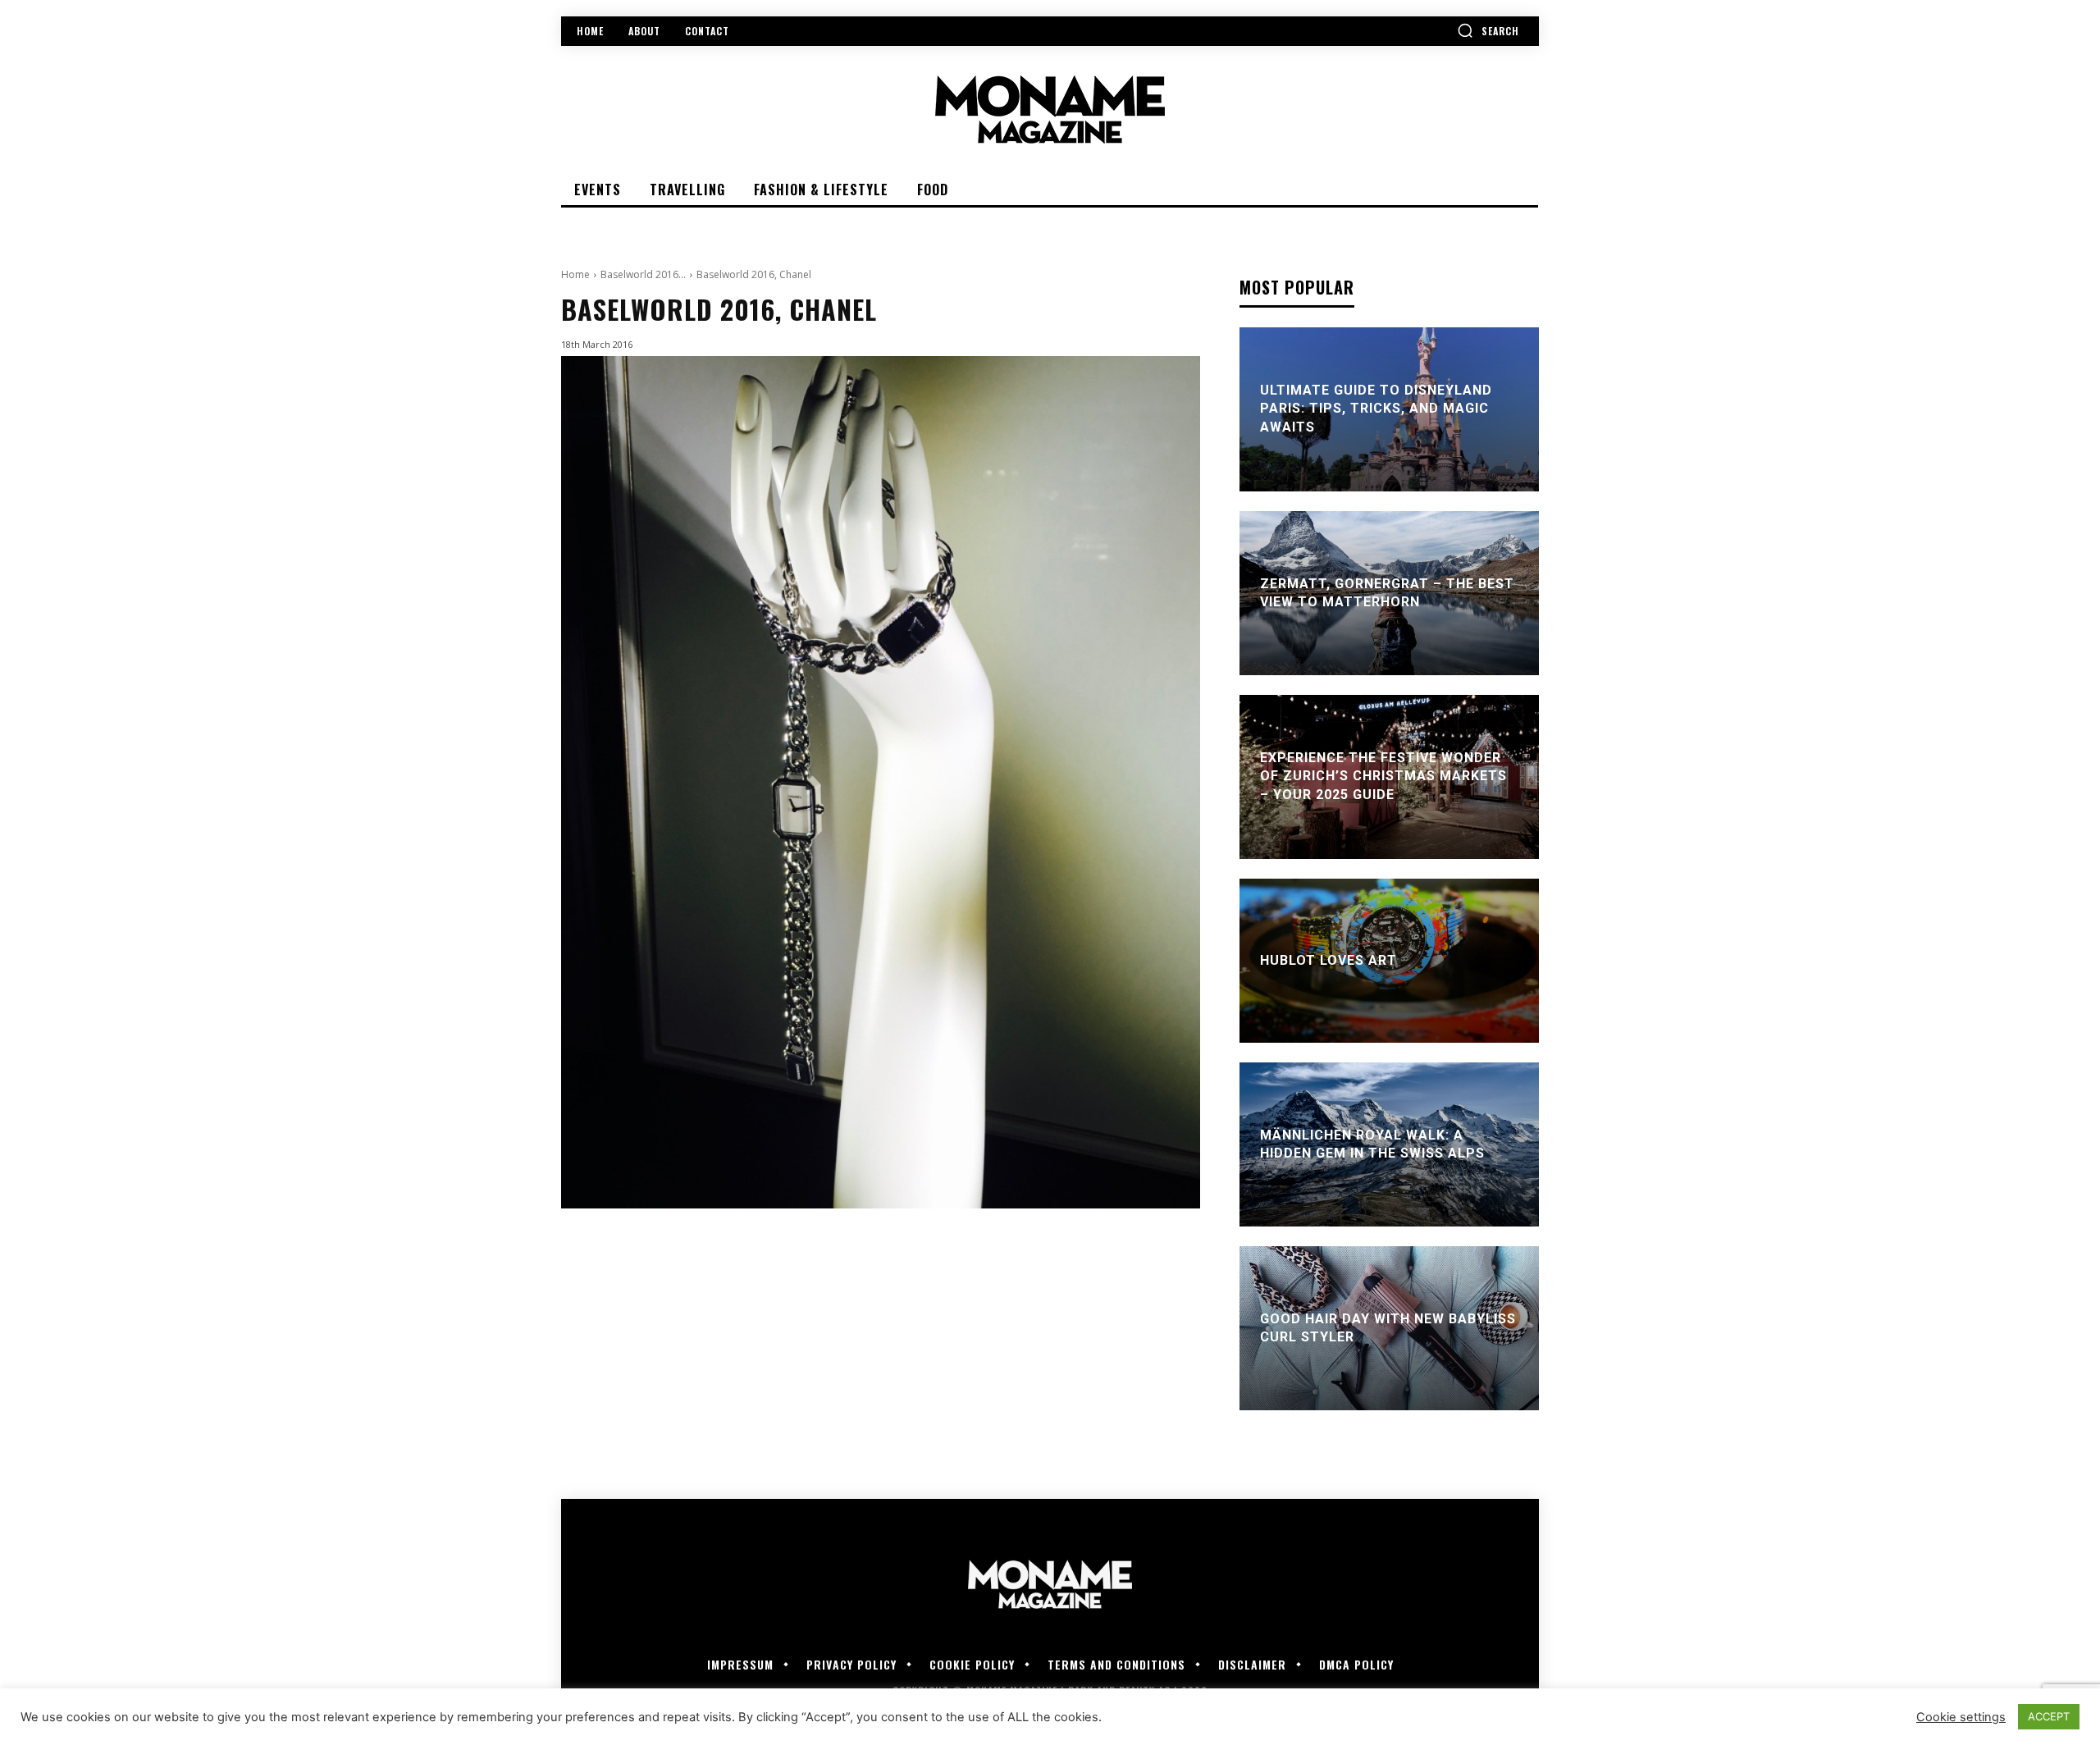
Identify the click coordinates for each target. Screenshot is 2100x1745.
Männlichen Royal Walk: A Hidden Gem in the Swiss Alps (1372, 1144)
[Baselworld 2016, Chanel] (881, 782)
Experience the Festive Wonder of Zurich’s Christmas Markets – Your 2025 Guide (1383, 776)
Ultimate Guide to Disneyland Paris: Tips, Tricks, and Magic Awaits (1376, 409)
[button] (1488, 30)
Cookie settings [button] (1961, 1717)
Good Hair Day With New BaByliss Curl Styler (1388, 1328)
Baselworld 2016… (643, 274)
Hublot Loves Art (1328, 960)
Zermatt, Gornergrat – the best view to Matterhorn (1387, 593)
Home (575, 274)
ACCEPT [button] (2049, 1716)
